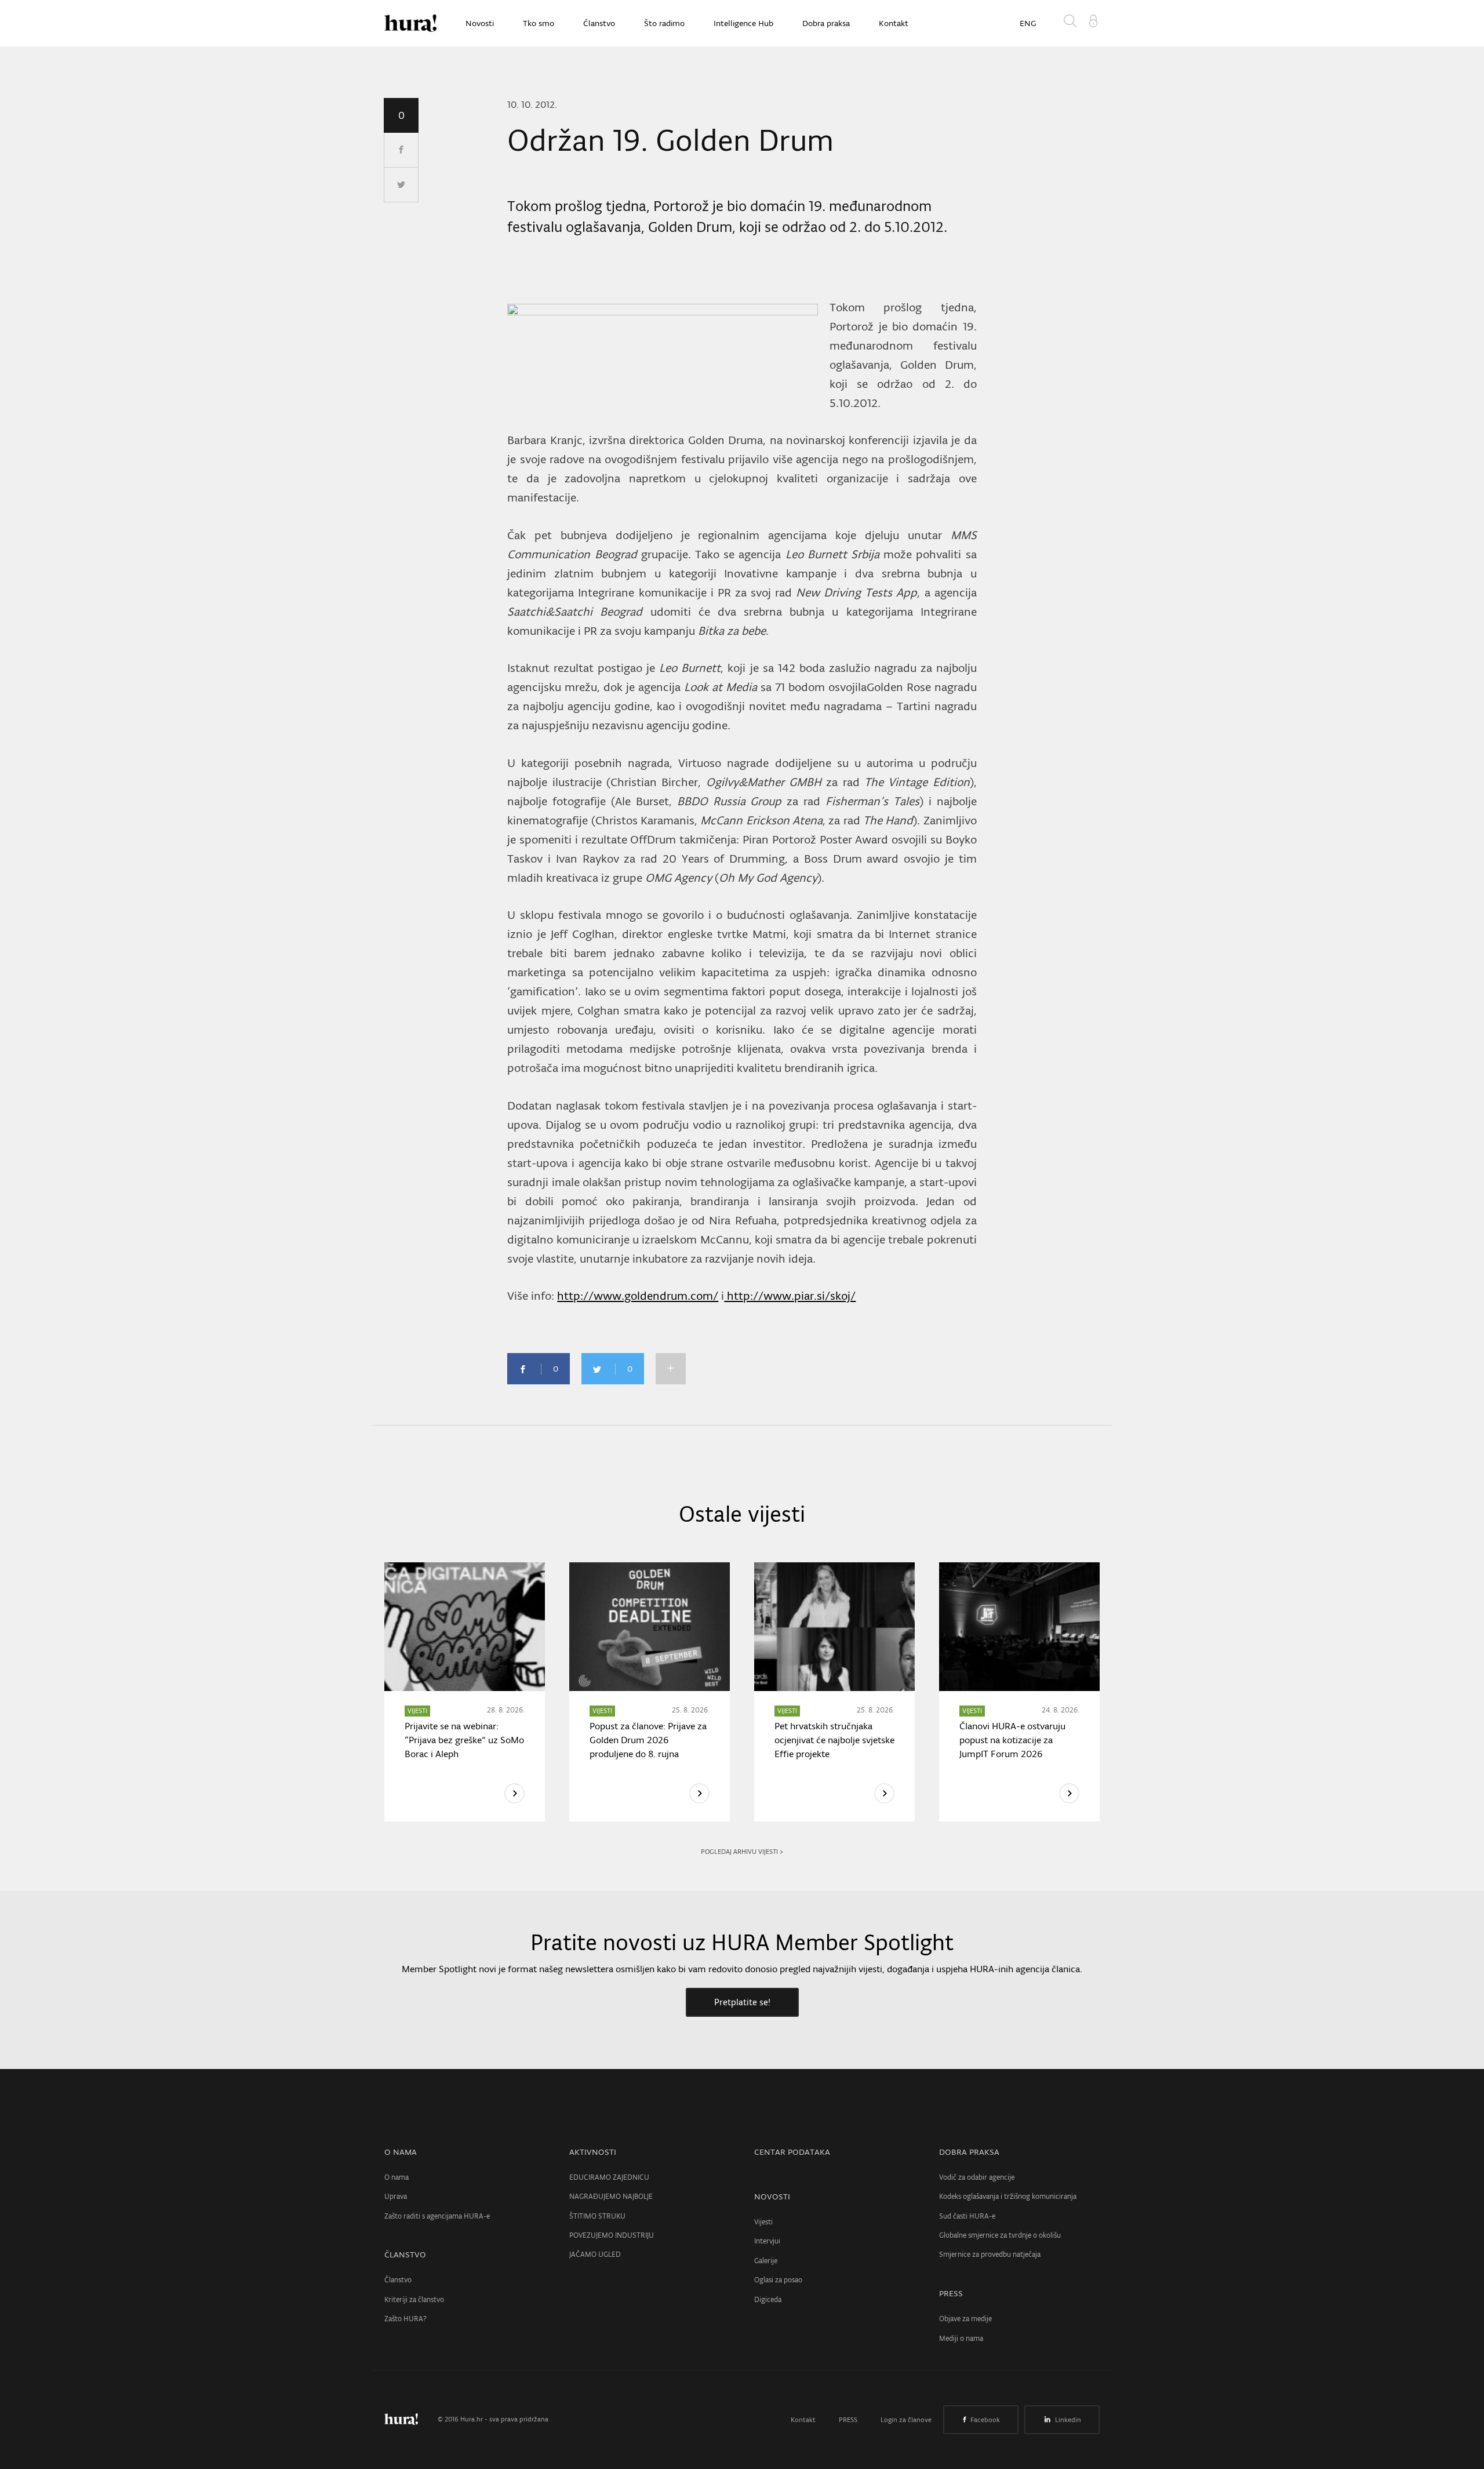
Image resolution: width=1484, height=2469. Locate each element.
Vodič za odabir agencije (977, 2177)
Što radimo (664, 23)
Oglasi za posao (778, 2280)
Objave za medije (965, 2319)
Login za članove (906, 2420)
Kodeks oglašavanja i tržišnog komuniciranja (1008, 2196)
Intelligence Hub (743, 23)
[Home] (410, 23)
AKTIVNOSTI (593, 2152)
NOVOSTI (772, 2197)
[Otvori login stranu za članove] (1093, 20)
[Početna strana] (410, 2419)
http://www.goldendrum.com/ (638, 1296)
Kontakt (894, 23)
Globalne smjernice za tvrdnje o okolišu (1000, 2235)
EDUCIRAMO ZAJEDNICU (609, 2177)
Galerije (766, 2261)
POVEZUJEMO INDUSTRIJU (612, 2235)
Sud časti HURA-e (967, 2216)
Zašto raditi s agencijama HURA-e (437, 2216)
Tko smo (539, 23)
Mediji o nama (961, 2338)
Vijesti (763, 2222)
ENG (1028, 23)
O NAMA (401, 2152)
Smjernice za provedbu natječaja (990, 2254)
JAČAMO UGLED (595, 2254)
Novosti (480, 23)
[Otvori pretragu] (1072, 23)
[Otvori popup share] (671, 1369)
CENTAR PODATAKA (792, 2152)
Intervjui (767, 2241)
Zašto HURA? (405, 2319)
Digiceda (768, 2299)
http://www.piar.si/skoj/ (790, 1296)
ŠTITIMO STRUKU (597, 2216)
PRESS (951, 2293)
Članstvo (599, 23)
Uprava (396, 2196)
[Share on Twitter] (401, 185)
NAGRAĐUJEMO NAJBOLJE (611, 2196)
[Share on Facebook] (401, 150)
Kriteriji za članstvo (414, 2299)
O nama (397, 2177)
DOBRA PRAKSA (969, 2152)
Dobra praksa (826, 23)
